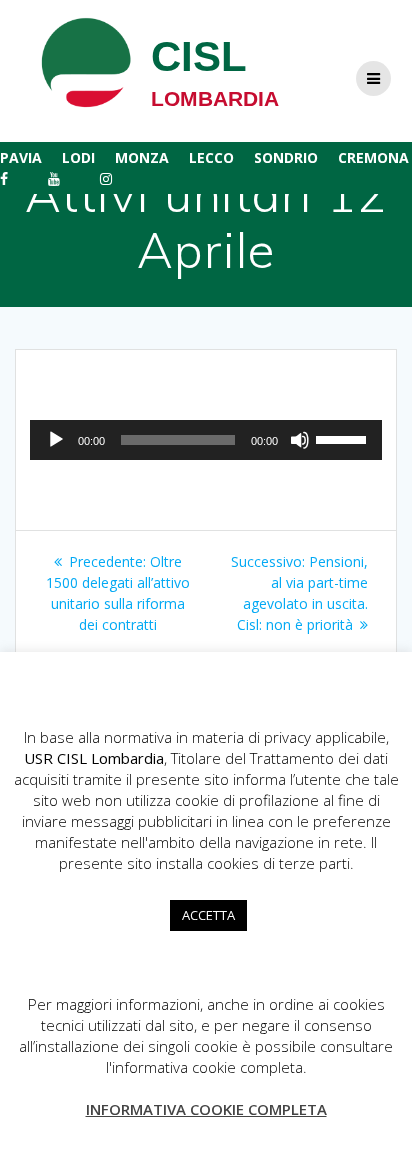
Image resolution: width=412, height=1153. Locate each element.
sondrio (286, 157)
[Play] (56, 440)
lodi (78, 157)
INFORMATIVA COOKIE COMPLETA (206, 1109)
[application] (206, 440)
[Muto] (300, 440)
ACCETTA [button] (208, 915)
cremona (373, 157)
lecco (211, 157)
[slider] (344, 438)
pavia (21, 157)
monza (142, 157)
